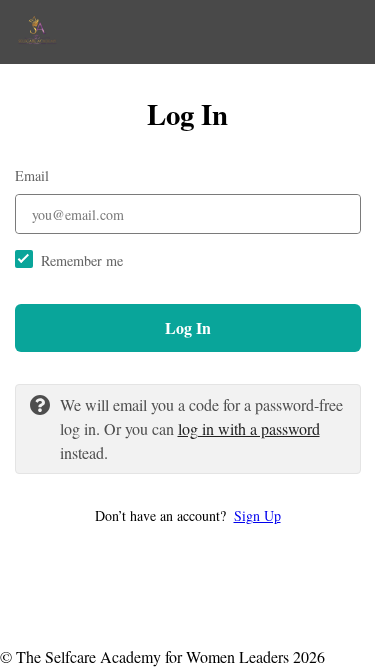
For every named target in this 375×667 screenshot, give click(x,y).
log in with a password (249, 428)
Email (32, 175)
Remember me (82, 260)
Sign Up (257, 515)
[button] (188, 515)
